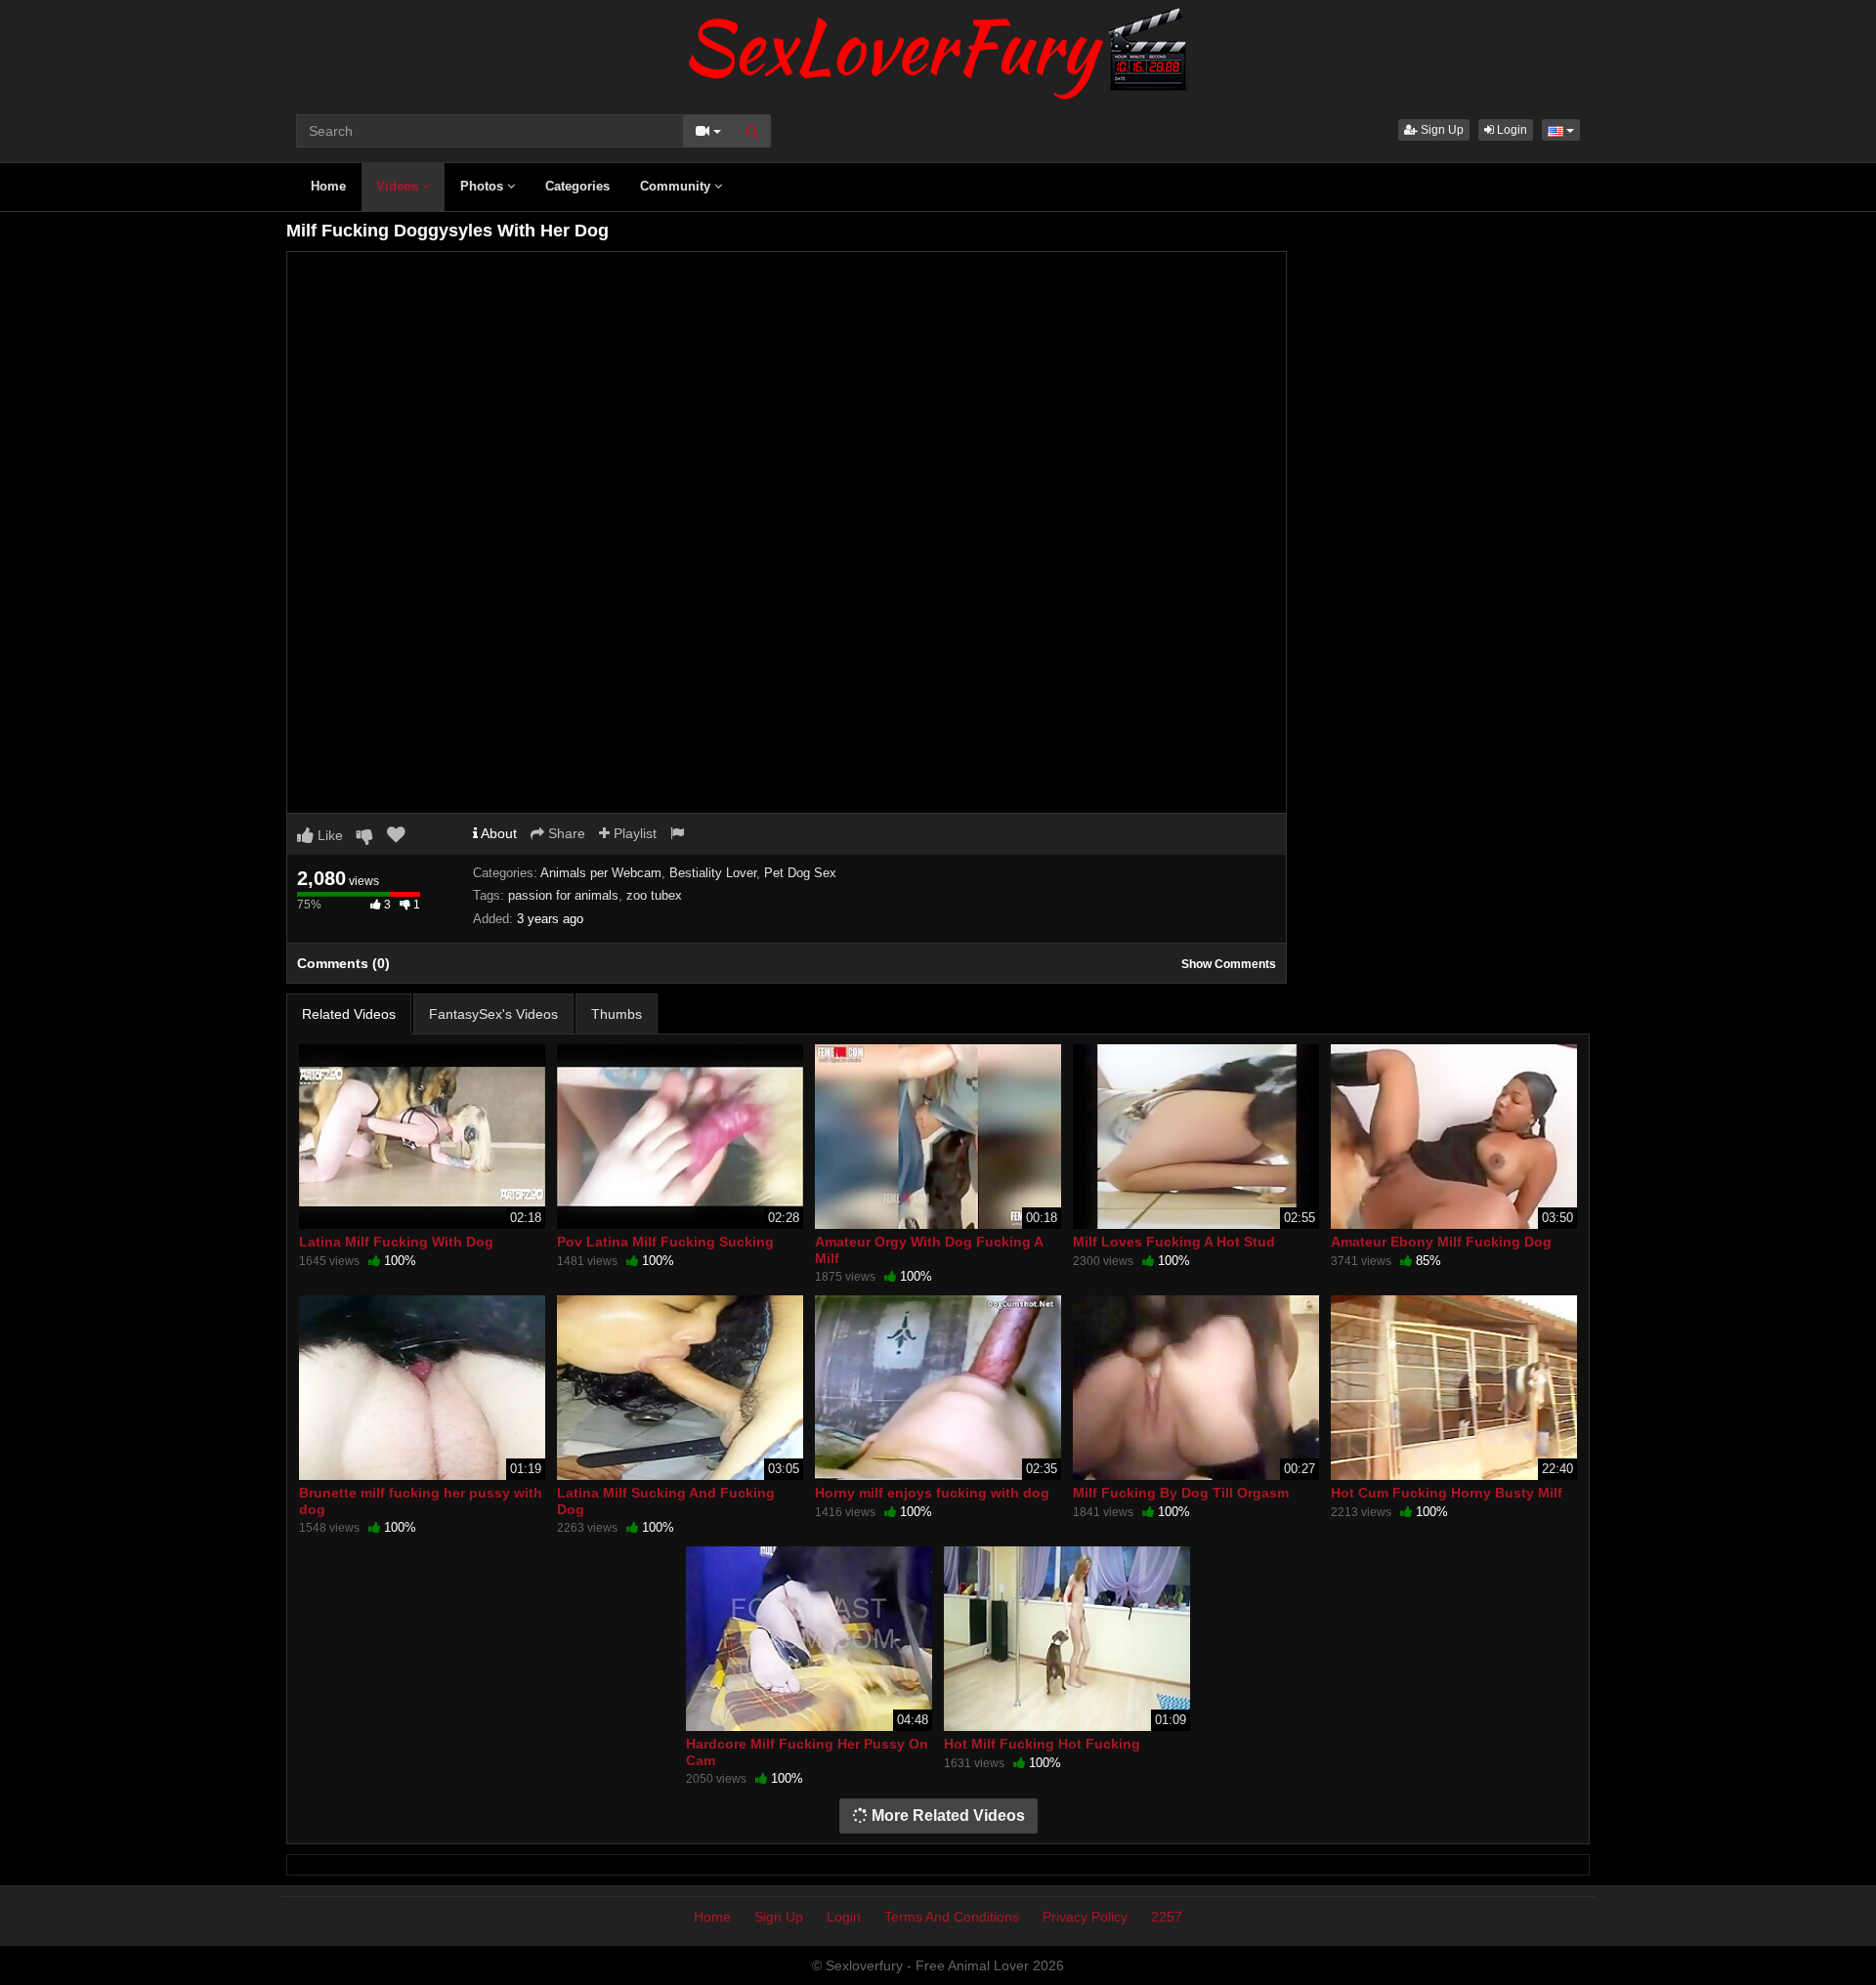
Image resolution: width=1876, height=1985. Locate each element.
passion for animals (563, 895)
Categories (577, 186)
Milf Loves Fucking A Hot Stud (1174, 1242)
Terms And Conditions (952, 1917)
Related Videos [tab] (349, 1014)
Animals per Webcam (601, 873)
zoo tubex (654, 895)
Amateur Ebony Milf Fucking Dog (1441, 1242)
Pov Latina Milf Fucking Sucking (665, 1242)
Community (677, 186)
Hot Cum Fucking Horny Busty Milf (1447, 1493)
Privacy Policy (1085, 1917)
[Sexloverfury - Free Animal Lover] (938, 49)
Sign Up (1441, 130)
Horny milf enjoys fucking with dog (932, 1493)
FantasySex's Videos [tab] (493, 1014)
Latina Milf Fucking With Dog (396, 1242)
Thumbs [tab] (617, 1014)
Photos (484, 186)
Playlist (633, 833)
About (497, 833)
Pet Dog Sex (800, 873)
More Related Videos (946, 1816)
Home (328, 186)
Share (565, 833)
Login (1511, 130)
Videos (399, 186)
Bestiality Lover (713, 873)
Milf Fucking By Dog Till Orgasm (1181, 1493)
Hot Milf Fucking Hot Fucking (1042, 1744)
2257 (1167, 1917)
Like (328, 835)
